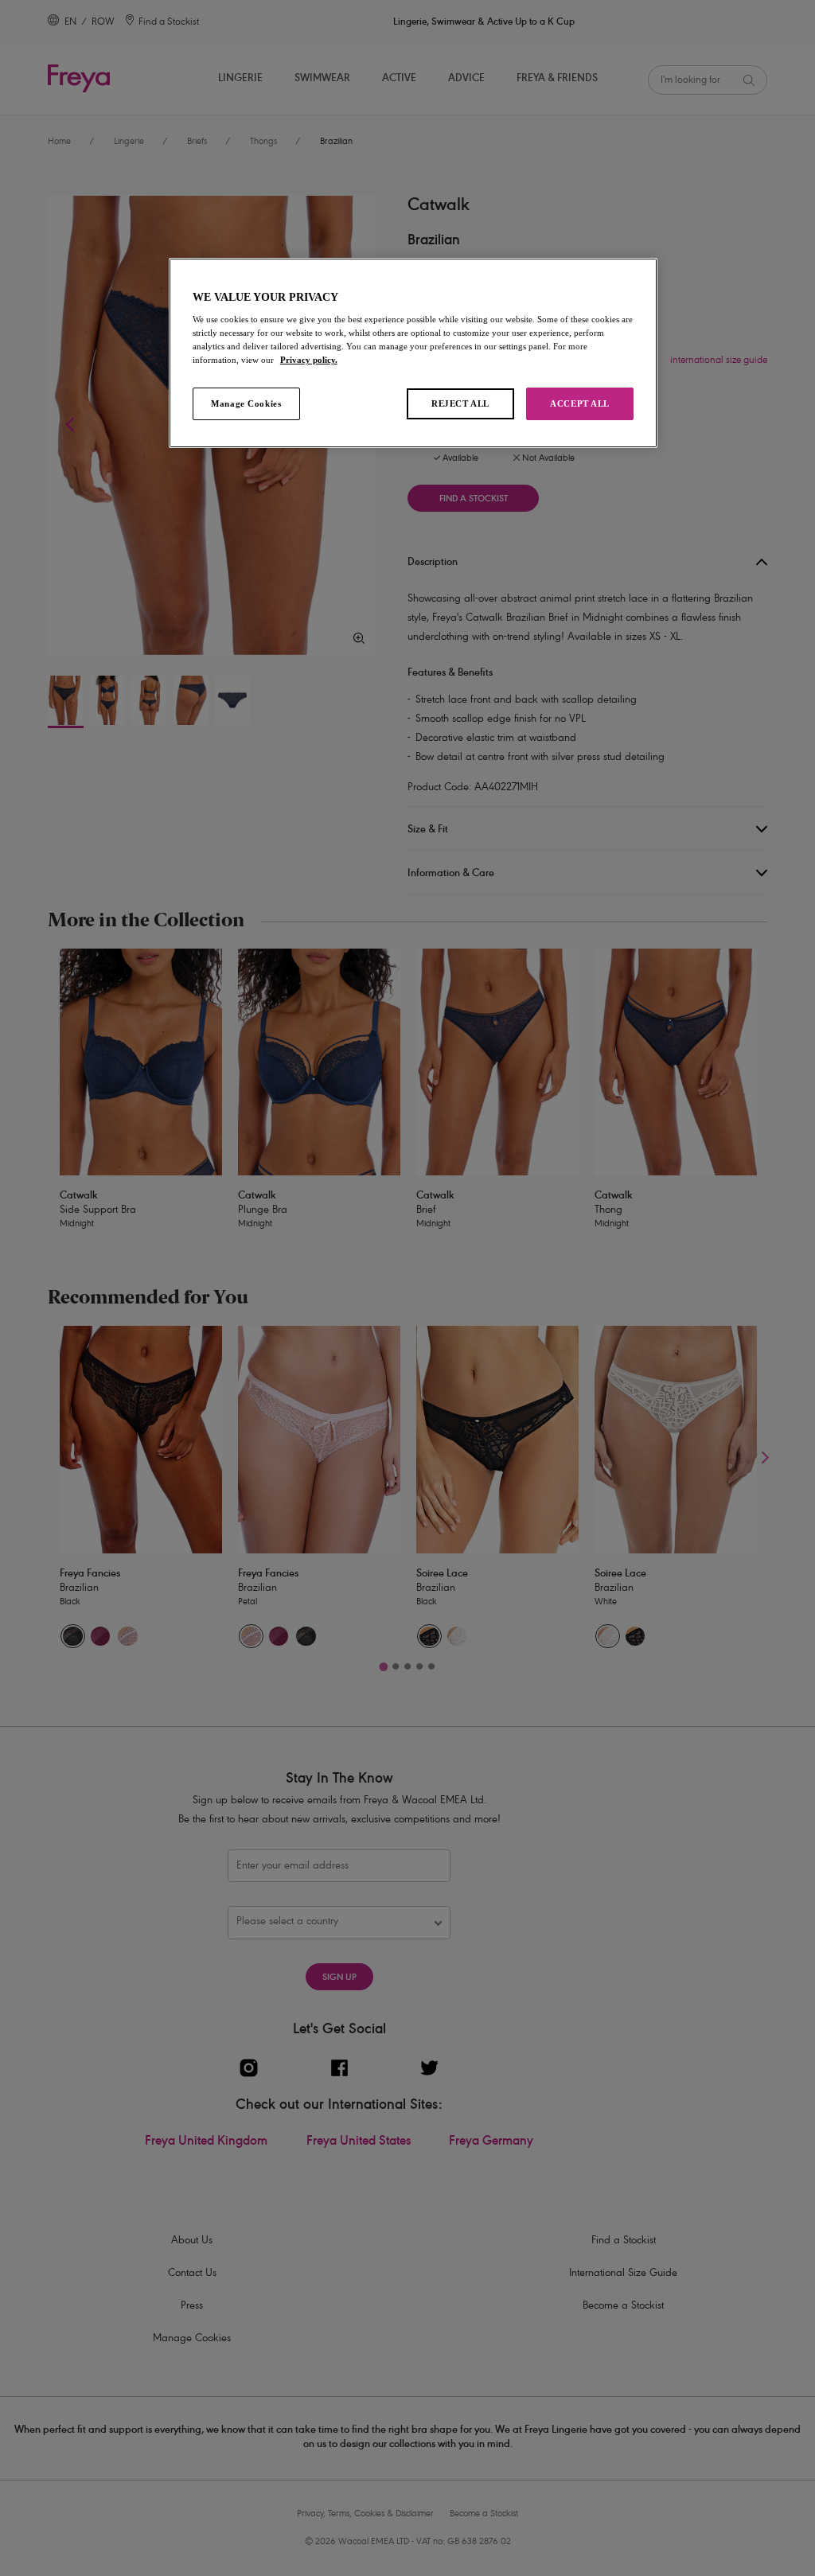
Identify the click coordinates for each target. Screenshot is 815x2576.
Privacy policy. (309, 360)
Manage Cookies (246, 403)
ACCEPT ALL (580, 403)
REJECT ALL (460, 403)
